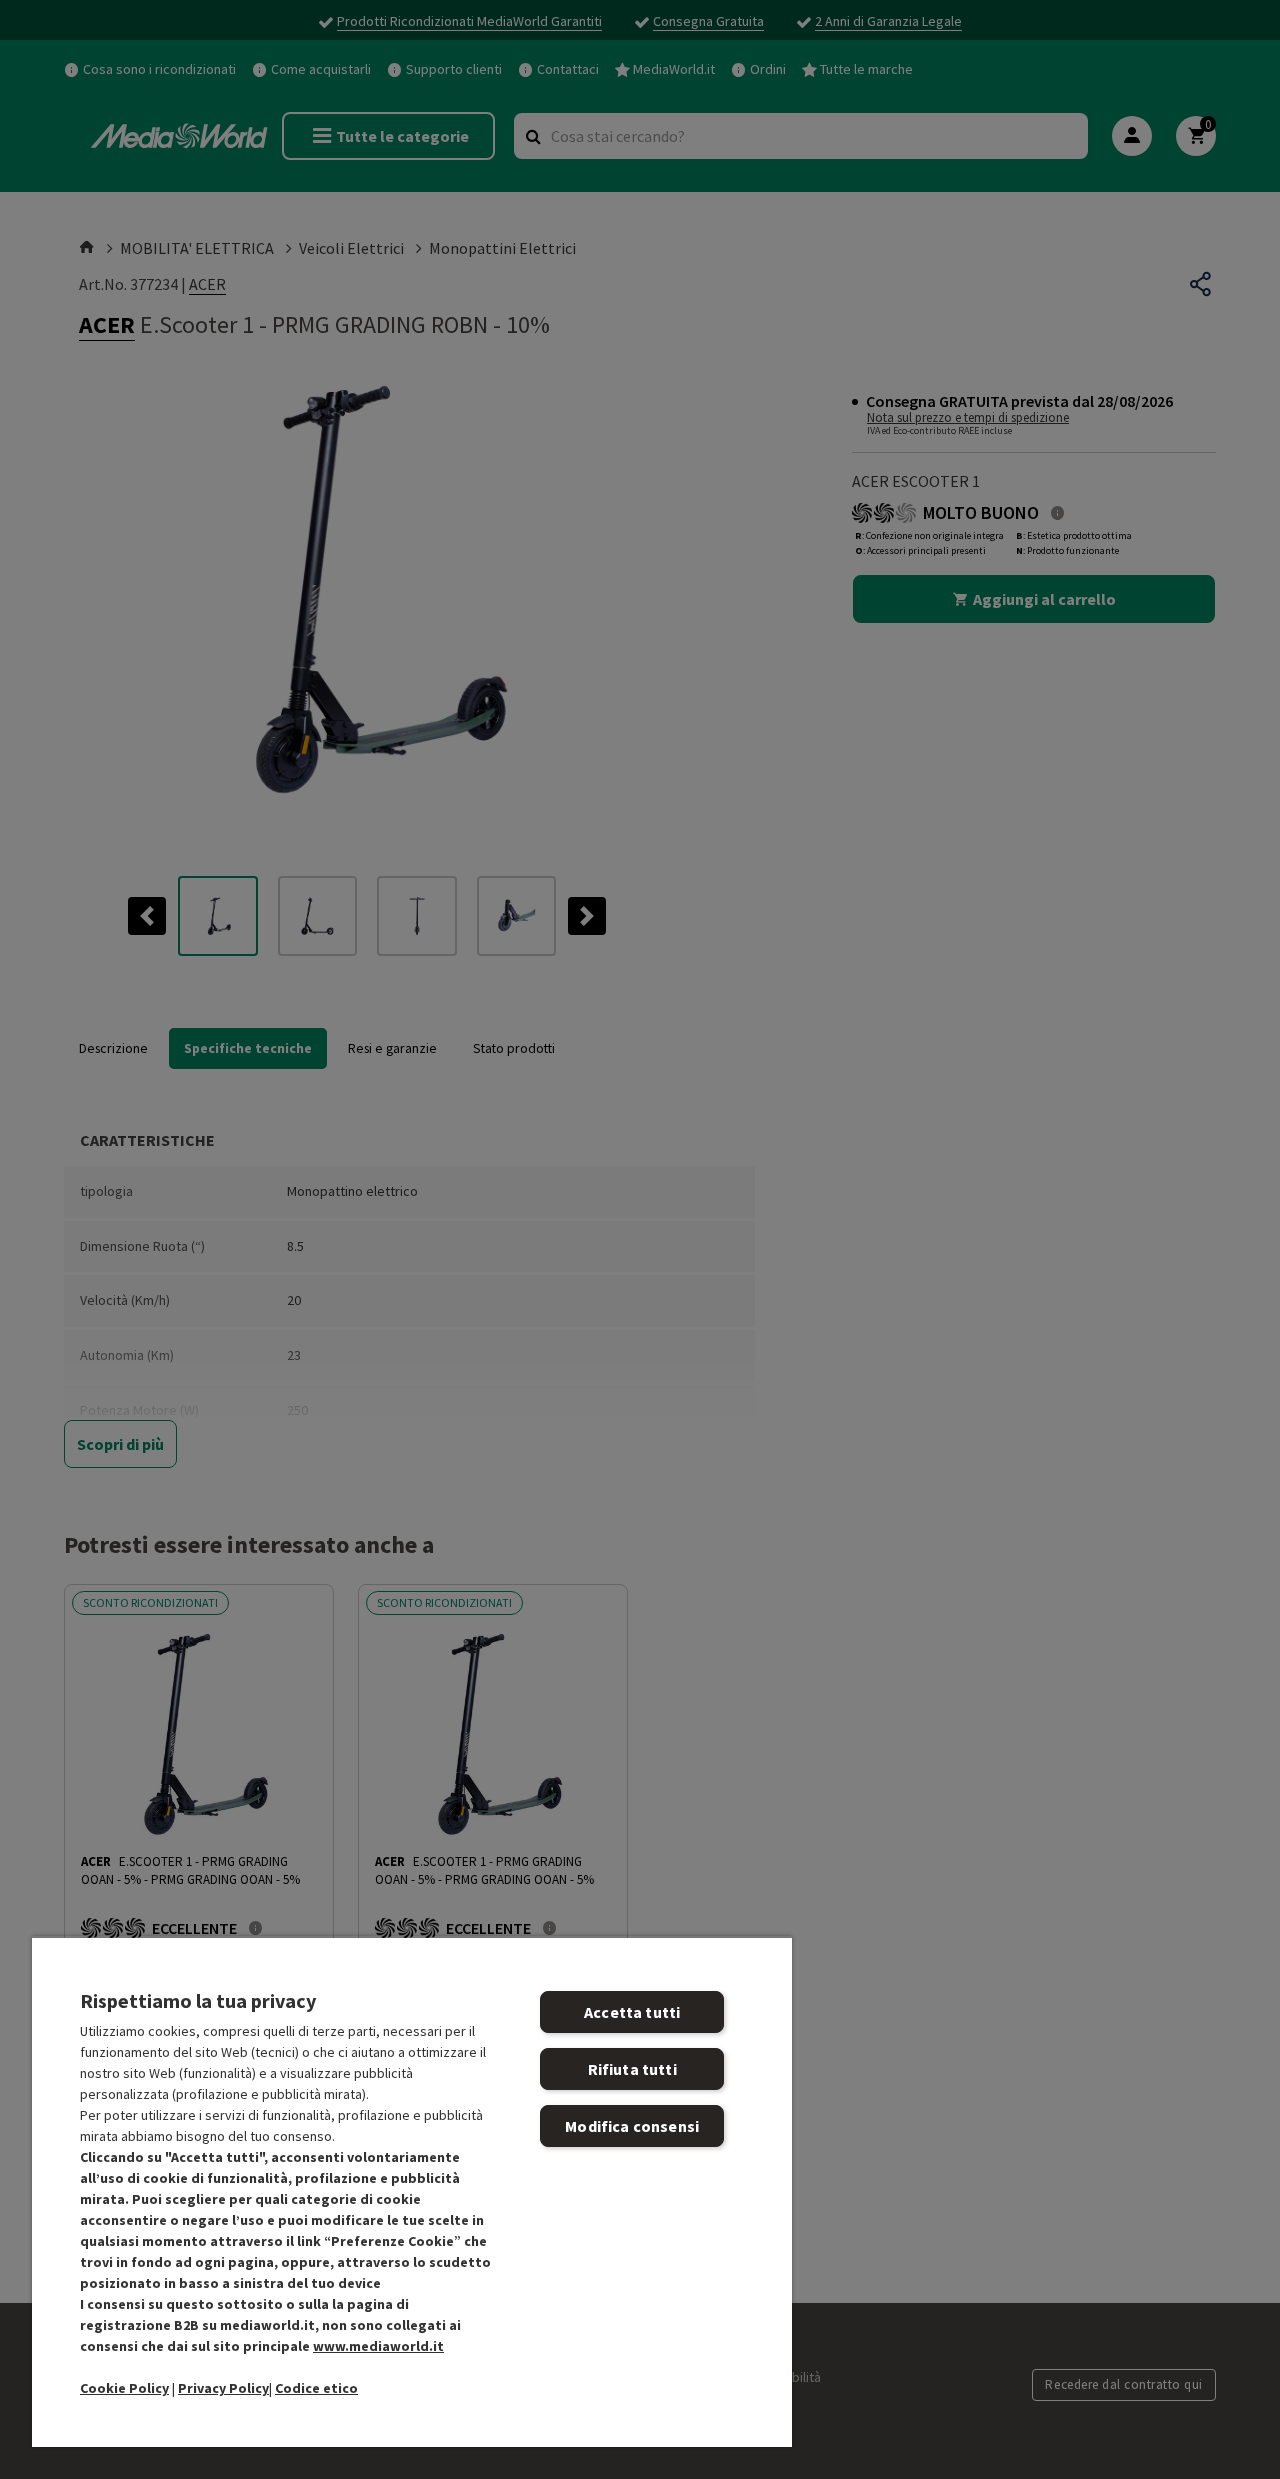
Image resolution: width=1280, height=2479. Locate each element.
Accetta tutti (632, 2012)
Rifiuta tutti (632, 2069)
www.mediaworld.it (378, 2346)
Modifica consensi (632, 2126)
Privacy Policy (223, 2388)
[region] (412, 2191)
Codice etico (316, 2388)
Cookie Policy (124, 2388)
